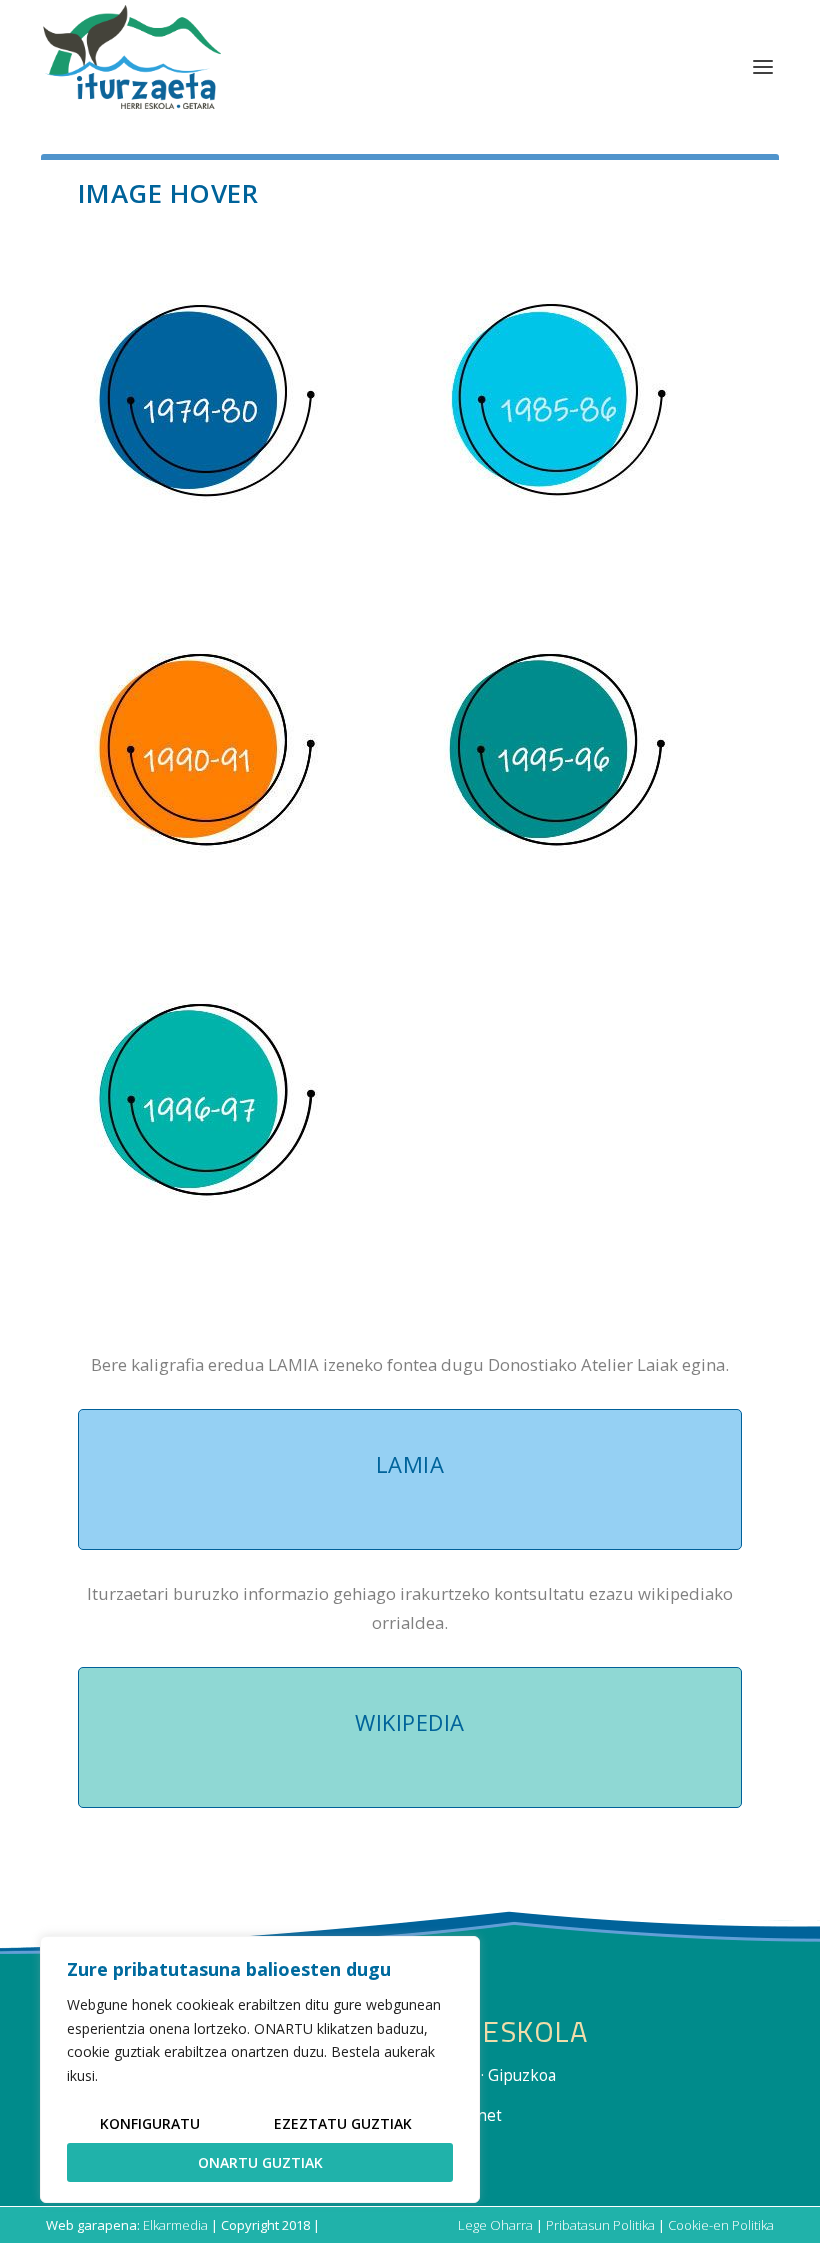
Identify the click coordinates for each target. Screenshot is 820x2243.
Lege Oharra (495, 2225)
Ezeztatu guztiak (343, 2123)
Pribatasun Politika (600, 2225)
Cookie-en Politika (721, 2225)
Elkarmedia (175, 2225)
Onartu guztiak (260, 2162)
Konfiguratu (150, 2123)
